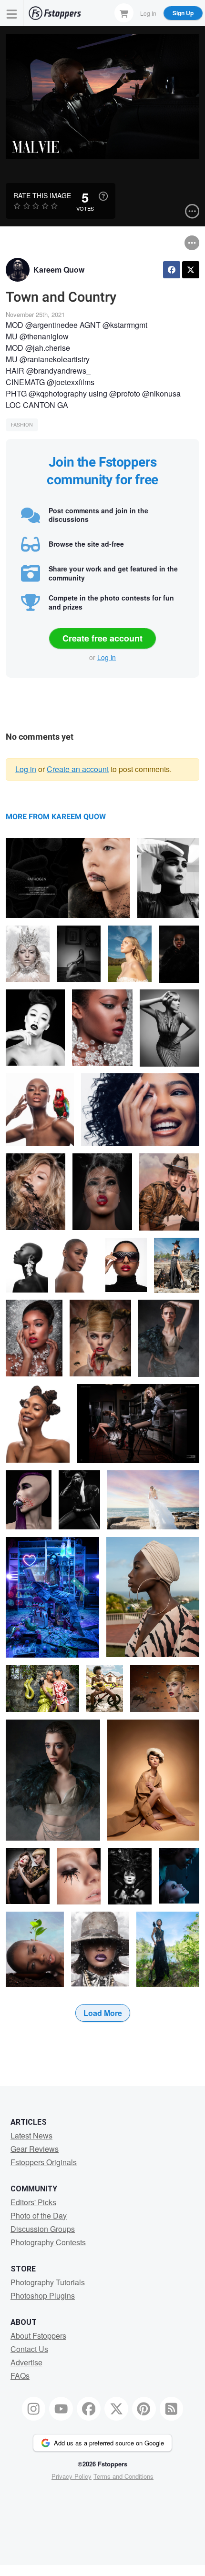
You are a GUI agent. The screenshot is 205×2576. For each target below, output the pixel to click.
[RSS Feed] (172, 2409)
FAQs (20, 2376)
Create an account (78, 769)
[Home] (55, 13)
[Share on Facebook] (172, 270)
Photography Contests (48, 2242)
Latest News (31, 2135)
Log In (148, 13)
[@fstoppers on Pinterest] (144, 2409)
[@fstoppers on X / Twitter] (116, 2409)
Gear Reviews (35, 2149)
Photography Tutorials (48, 2282)
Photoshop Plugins (43, 2296)
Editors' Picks (33, 2202)
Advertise (26, 2362)
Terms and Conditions (123, 2476)
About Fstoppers (38, 2336)
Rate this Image (42, 195)
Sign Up (183, 13)
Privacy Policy (72, 2476)
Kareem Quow (59, 270)
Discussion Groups (43, 2229)
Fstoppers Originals (44, 2162)
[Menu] (12, 13)
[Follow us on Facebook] (89, 2409)
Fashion (22, 425)
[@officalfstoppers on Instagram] (34, 2409)
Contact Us (29, 2349)
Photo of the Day (39, 2215)
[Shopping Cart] (124, 13)
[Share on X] (191, 270)
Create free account (102, 638)
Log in (107, 657)
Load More (103, 2013)
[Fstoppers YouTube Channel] (61, 2409)
